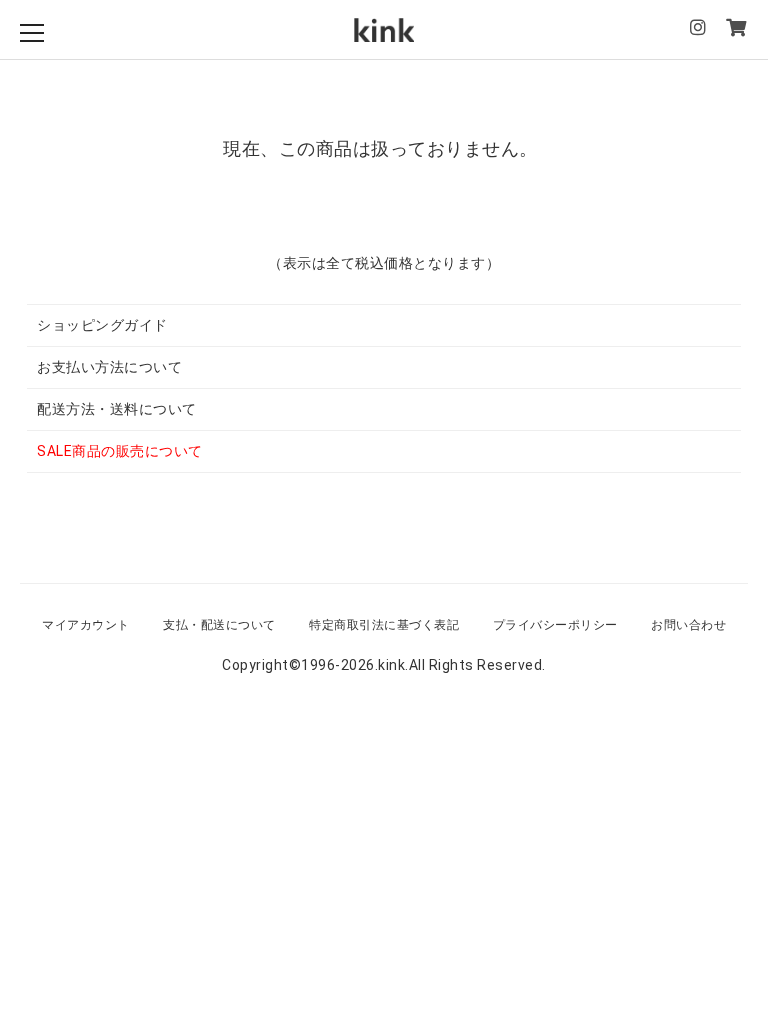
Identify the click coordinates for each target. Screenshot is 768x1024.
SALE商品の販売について (120, 451)
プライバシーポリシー (555, 625)
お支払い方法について (109, 367)
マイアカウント (86, 625)
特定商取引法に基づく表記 (384, 625)
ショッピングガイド (102, 325)
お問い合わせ (688, 625)
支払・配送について (219, 625)
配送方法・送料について (117, 409)
